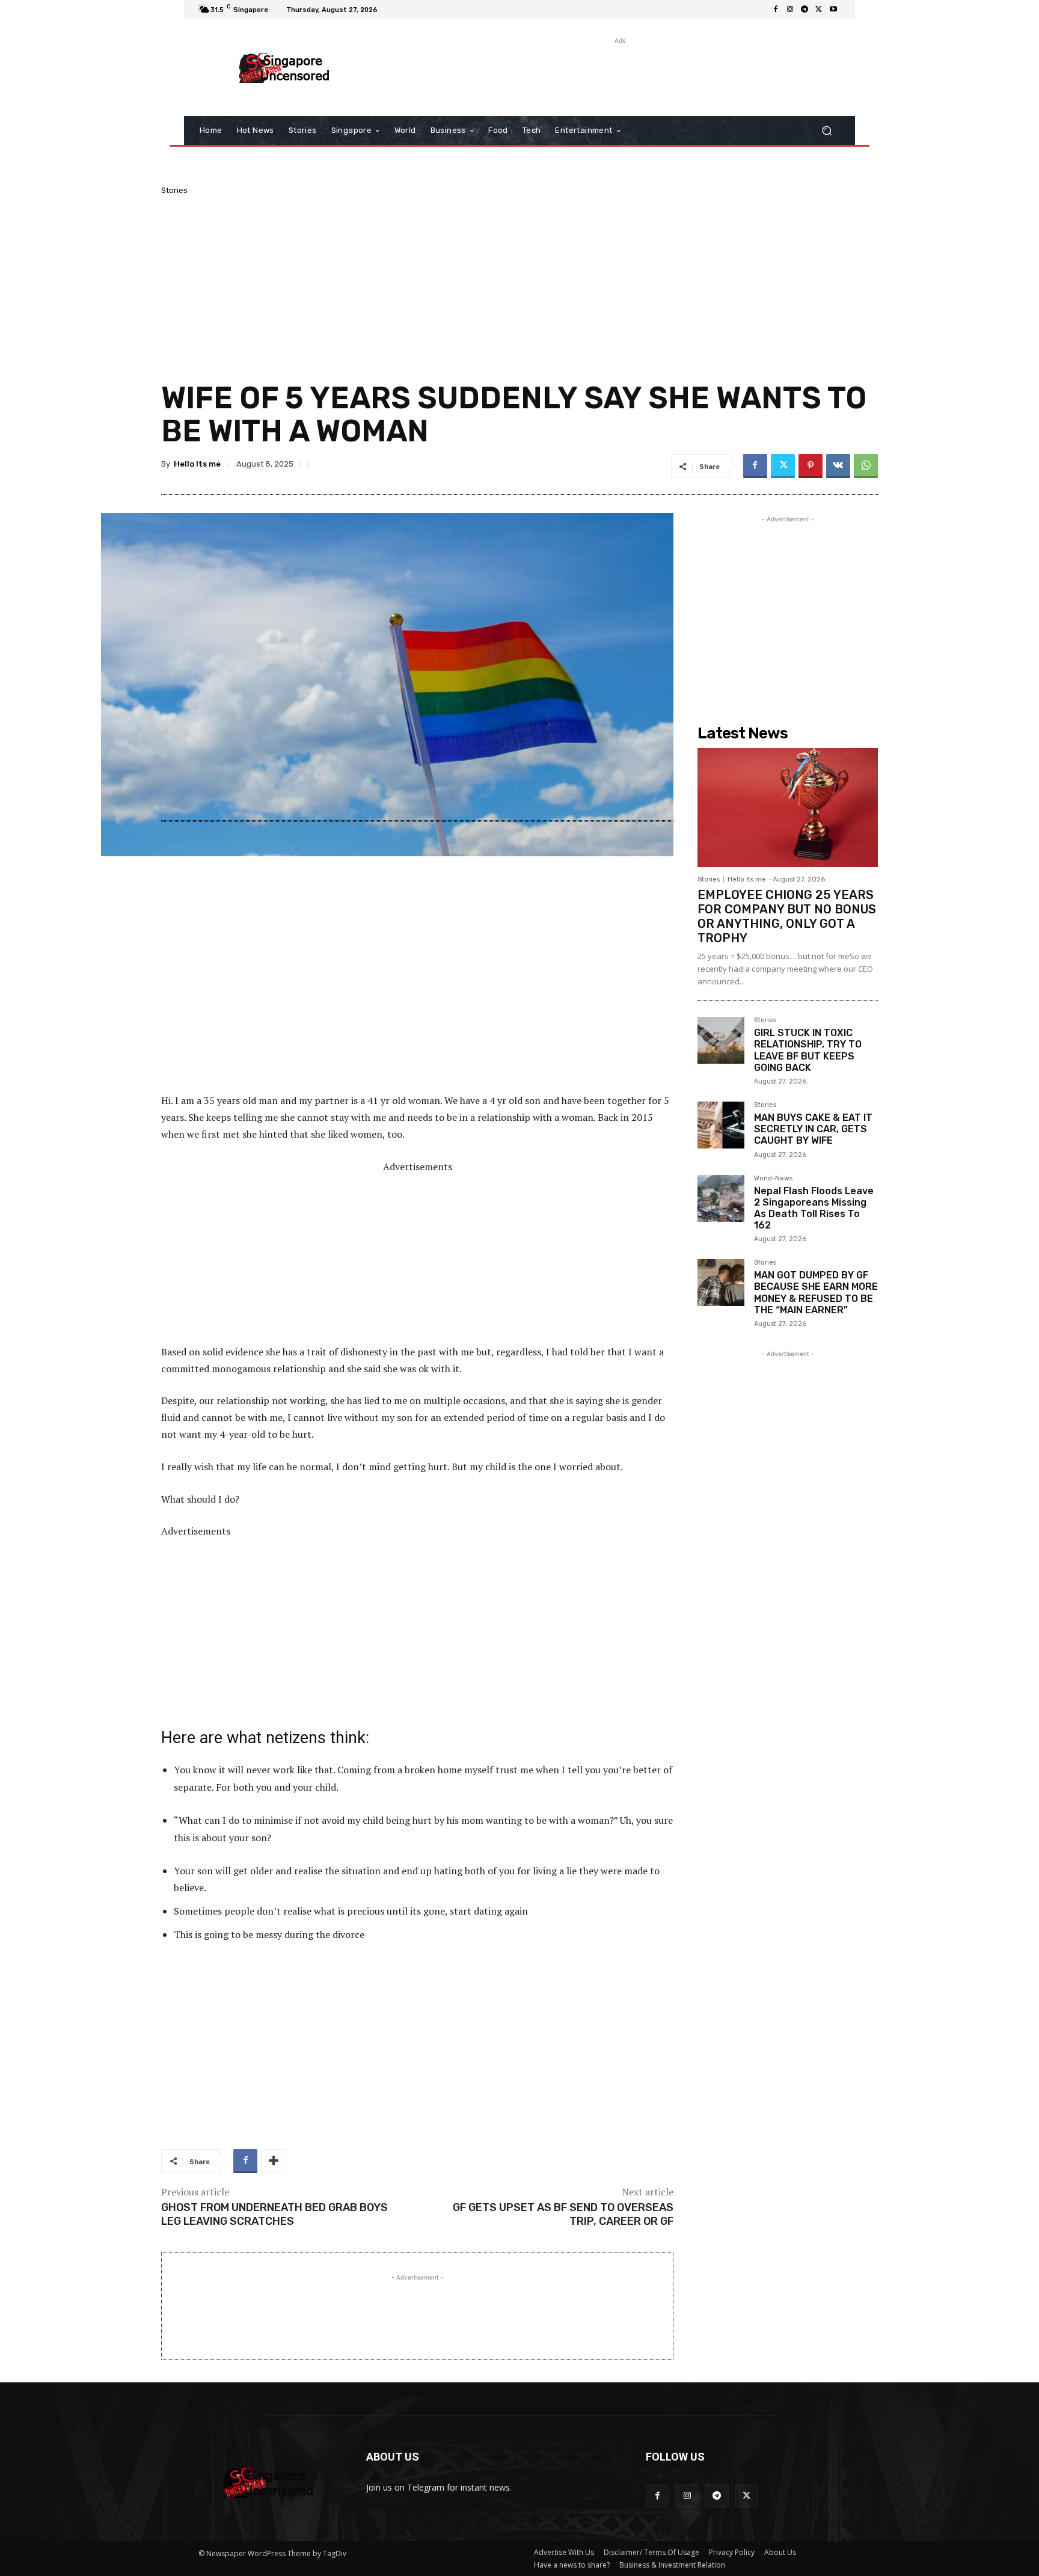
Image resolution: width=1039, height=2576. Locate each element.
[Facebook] (776, 10)
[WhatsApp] (866, 466)
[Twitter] (819, 10)
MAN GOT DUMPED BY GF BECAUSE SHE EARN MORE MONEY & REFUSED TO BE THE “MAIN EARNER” (816, 1293)
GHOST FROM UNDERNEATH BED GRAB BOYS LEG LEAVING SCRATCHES (274, 2214)
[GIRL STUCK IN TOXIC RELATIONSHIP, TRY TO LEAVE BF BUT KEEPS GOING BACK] (721, 1040)
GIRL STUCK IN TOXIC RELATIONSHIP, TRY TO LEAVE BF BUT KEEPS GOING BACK (808, 1050)
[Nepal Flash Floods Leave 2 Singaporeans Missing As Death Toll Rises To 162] (721, 1198)
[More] (274, 2161)
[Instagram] (790, 10)
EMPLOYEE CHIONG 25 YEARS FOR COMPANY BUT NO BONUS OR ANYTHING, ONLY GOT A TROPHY (787, 916)
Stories (174, 190)
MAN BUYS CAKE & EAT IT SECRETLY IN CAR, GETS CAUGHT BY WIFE (813, 1129)
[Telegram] (805, 10)
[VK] (838, 466)
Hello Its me (197, 464)
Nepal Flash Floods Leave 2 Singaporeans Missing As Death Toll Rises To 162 (814, 1208)
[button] (826, 131)
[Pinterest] (811, 466)
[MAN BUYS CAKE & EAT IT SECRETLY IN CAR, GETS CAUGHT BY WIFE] (721, 1125)
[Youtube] (833, 10)
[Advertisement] (619, 74)
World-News (773, 1179)
